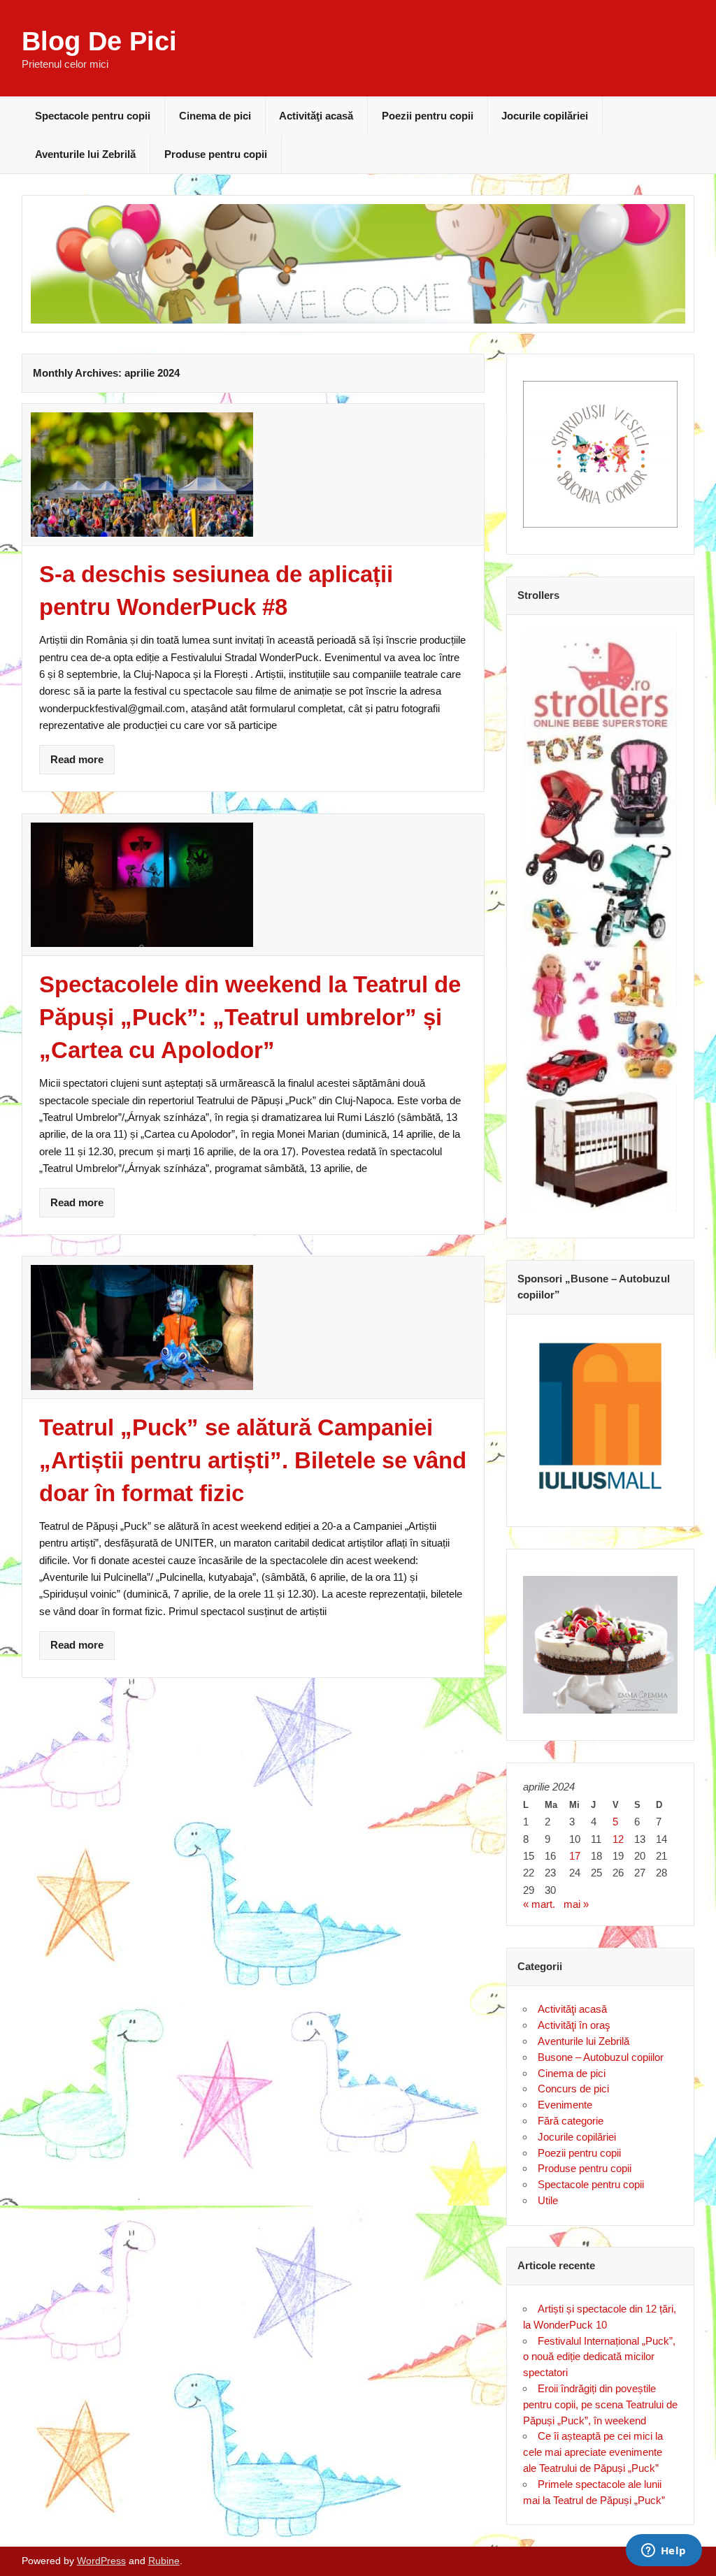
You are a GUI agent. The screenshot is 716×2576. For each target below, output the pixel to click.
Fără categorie (571, 2121)
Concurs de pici (573, 2089)
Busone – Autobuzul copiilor (601, 2057)
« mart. (539, 1904)
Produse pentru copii (216, 154)
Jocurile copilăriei (545, 116)
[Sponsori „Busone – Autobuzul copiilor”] (601, 1416)
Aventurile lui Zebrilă (85, 154)
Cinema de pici (215, 116)
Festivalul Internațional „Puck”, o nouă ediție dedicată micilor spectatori (599, 2357)
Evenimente (565, 2105)
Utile (548, 2200)
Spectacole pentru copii (93, 116)
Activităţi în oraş (574, 2025)
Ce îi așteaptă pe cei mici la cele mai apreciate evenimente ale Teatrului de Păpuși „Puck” (593, 2452)
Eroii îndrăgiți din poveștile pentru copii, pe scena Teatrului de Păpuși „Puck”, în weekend (600, 2404)
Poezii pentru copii (428, 116)
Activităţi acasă (316, 116)
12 (618, 1839)
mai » (576, 1904)
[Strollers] (601, 921)
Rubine (164, 2561)
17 (575, 1856)
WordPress (101, 2561)
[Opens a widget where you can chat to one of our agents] (664, 2552)
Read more (77, 759)
